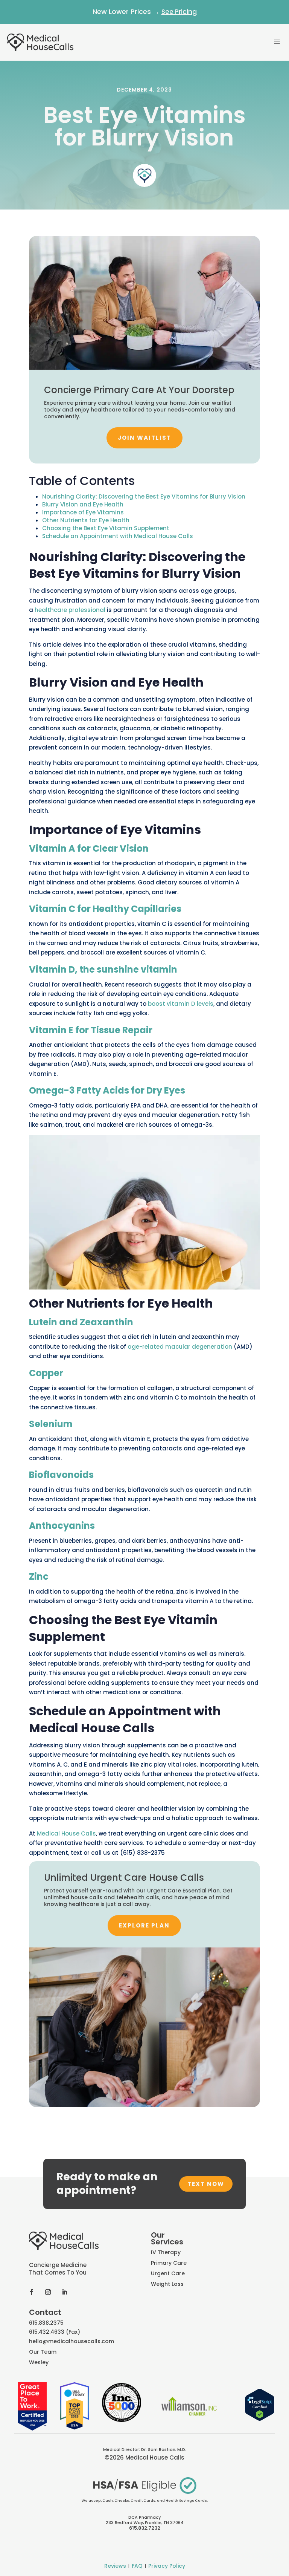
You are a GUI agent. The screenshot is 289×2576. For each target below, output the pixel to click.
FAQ (137, 2566)
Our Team (43, 2352)
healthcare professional (70, 610)
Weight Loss (167, 2284)
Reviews (115, 2566)
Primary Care (169, 2263)
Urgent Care (168, 2273)
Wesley (39, 2362)
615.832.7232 (145, 2528)
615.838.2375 (46, 2323)
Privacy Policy (167, 2566)
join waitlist (144, 438)
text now (206, 2184)
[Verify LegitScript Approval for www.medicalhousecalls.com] (260, 2419)
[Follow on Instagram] (48, 2292)
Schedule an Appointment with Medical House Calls (118, 536)
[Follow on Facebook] (32, 2292)
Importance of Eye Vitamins (83, 512)
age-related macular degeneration (180, 1347)
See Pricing (179, 12)
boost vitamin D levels (181, 1004)
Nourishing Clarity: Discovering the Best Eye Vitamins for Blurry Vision (144, 496)
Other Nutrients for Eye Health (86, 520)
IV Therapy (166, 2252)
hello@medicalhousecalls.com (71, 2341)
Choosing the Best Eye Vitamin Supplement (106, 528)
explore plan (144, 1925)
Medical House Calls (66, 1833)
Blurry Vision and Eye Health (83, 504)
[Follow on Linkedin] (65, 2292)
